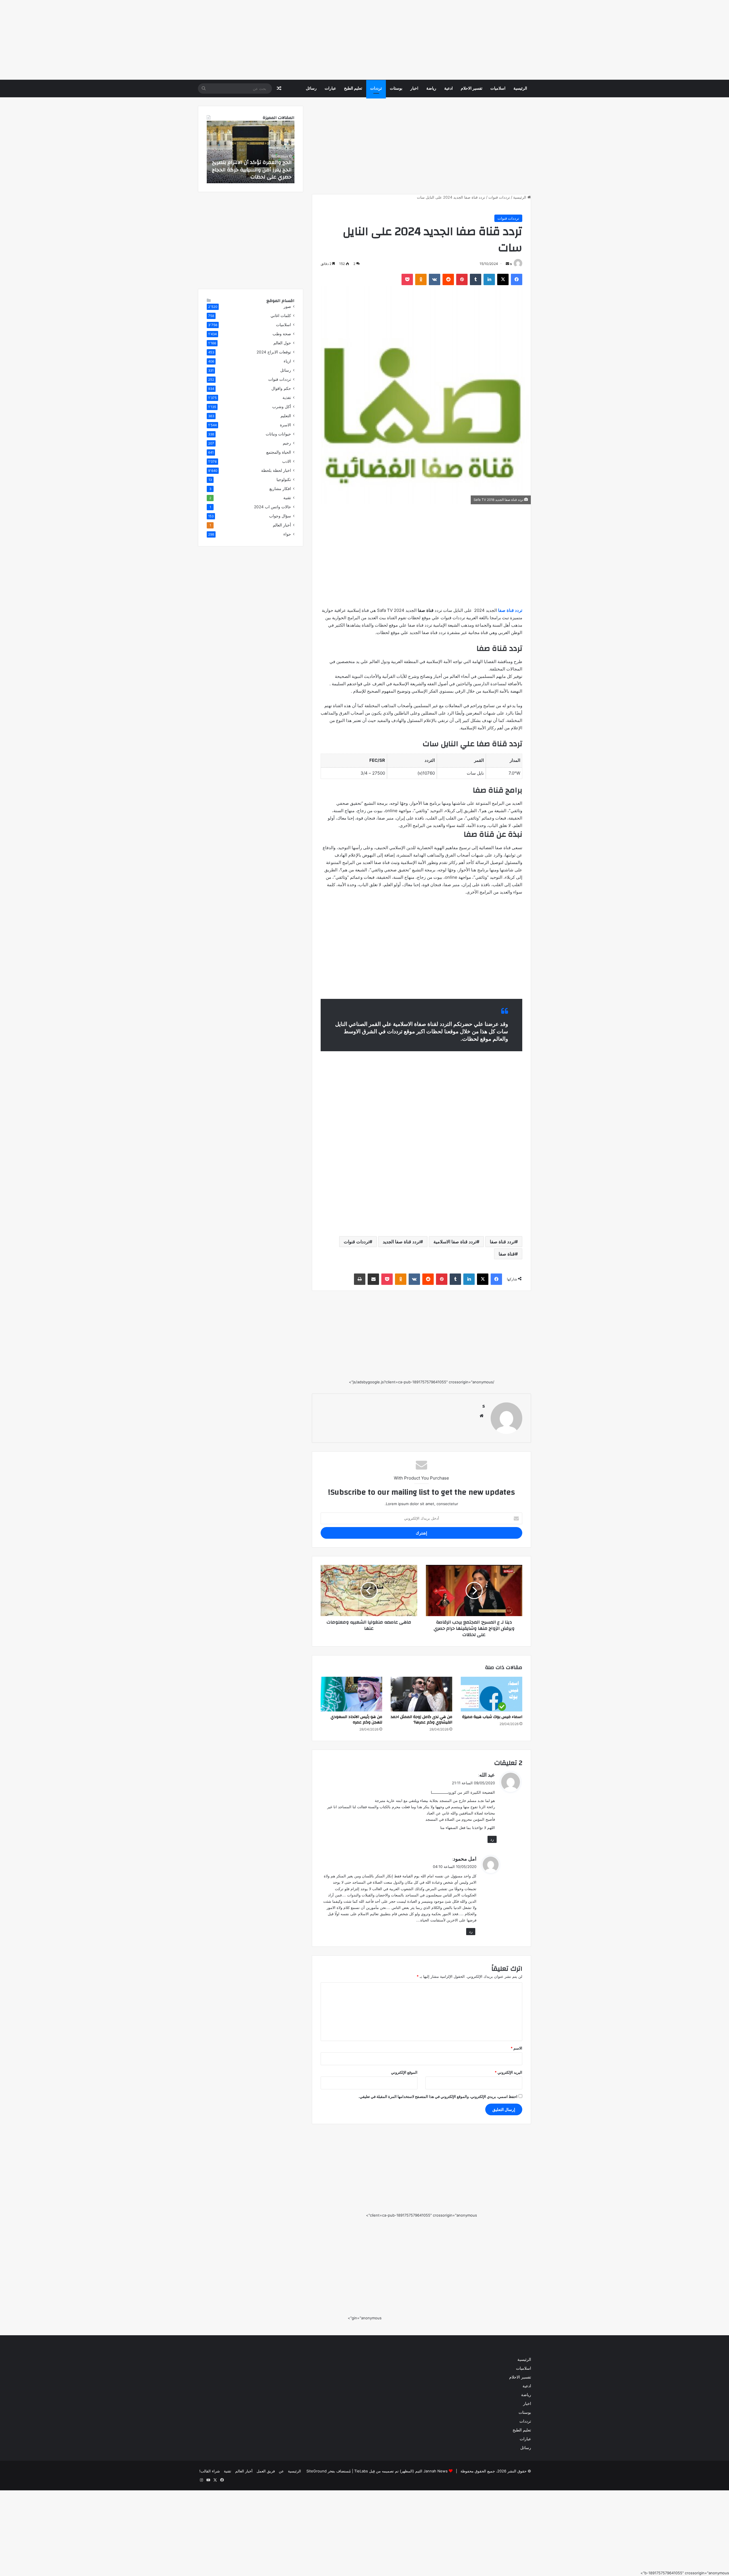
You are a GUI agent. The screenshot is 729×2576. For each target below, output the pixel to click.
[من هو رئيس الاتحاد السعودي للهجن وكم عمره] (351, 1694)
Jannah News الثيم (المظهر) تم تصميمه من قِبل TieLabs (401, 2471)
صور (287, 306)
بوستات (396, 89)
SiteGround (317, 2471)
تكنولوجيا (284, 480)
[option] (251, 152)
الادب (287, 461)
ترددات (376, 89)
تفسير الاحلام (472, 89)
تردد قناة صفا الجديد (401, 1242)
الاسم (516, 2048)
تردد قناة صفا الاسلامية (455, 1242)
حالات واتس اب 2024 (273, 507)
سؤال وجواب (280, 516)
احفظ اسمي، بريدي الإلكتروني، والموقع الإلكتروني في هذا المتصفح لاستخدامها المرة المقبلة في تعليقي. (438, 2096)
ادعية (449, 89)
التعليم (286, 416)
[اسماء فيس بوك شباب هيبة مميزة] (492, 1694)
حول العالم (282, 343)
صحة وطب (282, 334)
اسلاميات (498, 89)
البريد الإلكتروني (508, 2072)
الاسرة (285, 425)
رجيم (287, 443)
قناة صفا (507, 1254)
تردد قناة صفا (502, 1242)
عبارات (330, 89)
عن (281, 2471)
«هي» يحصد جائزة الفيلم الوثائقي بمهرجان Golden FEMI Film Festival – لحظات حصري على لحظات (252, 169)
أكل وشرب (282, 407)
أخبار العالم (282, 525)
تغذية (287, 398)
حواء (287, 534)
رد (492, 1839)
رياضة (431, 89)
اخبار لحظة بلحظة (276, 470)
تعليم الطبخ (353, 89)
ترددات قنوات (499, 197)
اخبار (414, 89)
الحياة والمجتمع (279, 452)
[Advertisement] (558, 40)
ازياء (287, 361)
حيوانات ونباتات (278, 434)
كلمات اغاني (281, 316)
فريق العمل (266, 2471)
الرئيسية (520, 89)
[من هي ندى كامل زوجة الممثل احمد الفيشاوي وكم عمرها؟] (421, 1694)
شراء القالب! (210, 2471)
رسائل (311, 89)
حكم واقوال (281, 388)
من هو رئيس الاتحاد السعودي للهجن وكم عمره (356, 1720)
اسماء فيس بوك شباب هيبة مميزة (492, 1717)
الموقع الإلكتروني (404, 2072)
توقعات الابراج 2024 (274, 352)
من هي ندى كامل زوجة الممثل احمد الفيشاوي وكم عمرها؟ (421, 1720)
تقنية (287, 498)
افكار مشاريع (280, 489)
